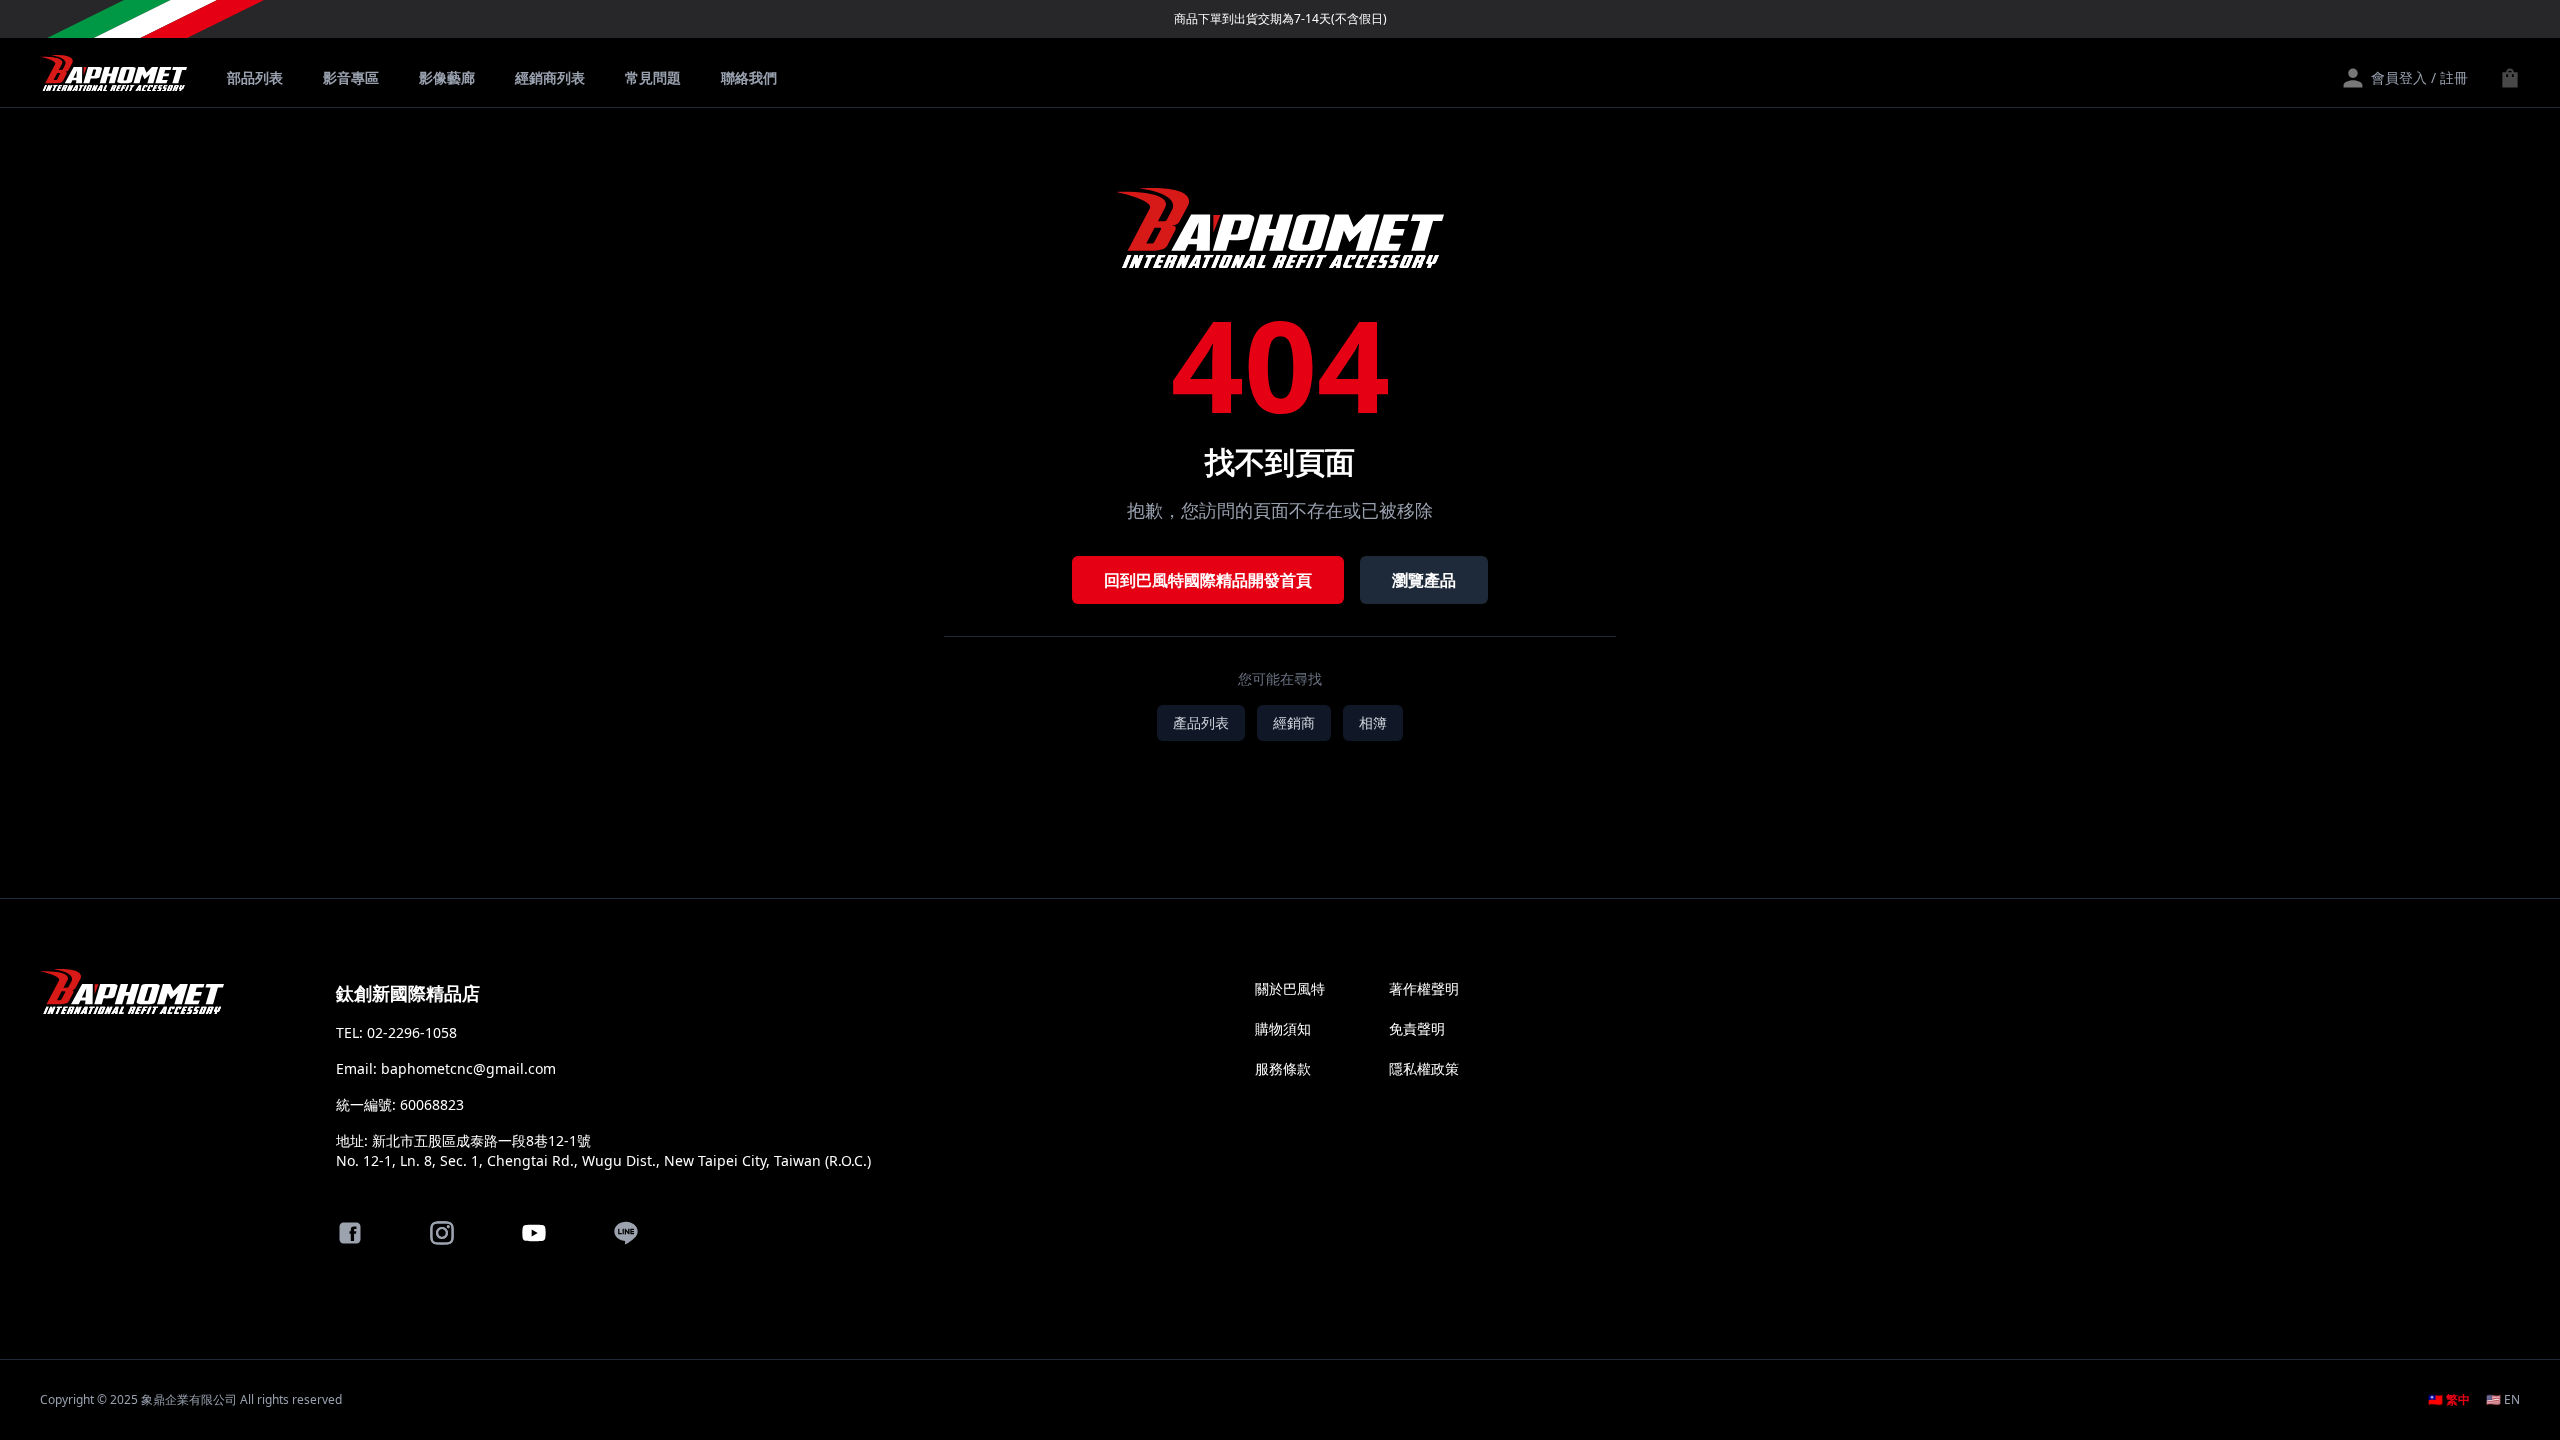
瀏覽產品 (1424, 580)
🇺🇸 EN (2503, 1400)
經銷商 (1294, 722)
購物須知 (1283, 1028)
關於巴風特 (1290, 988)
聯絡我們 (749, 77)
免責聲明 (1417, 1028)
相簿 (1373, 722)
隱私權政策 (1424, 1068)
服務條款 (1283, 1068)
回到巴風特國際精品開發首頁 (1208, 580)
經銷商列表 (550, 77)
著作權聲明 (1424, 988)
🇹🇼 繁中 (2449, 1400)
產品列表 (1201, 722)
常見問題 (653, 77)
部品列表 (255, 77)
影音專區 (351, 77)
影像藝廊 (447, 77)
